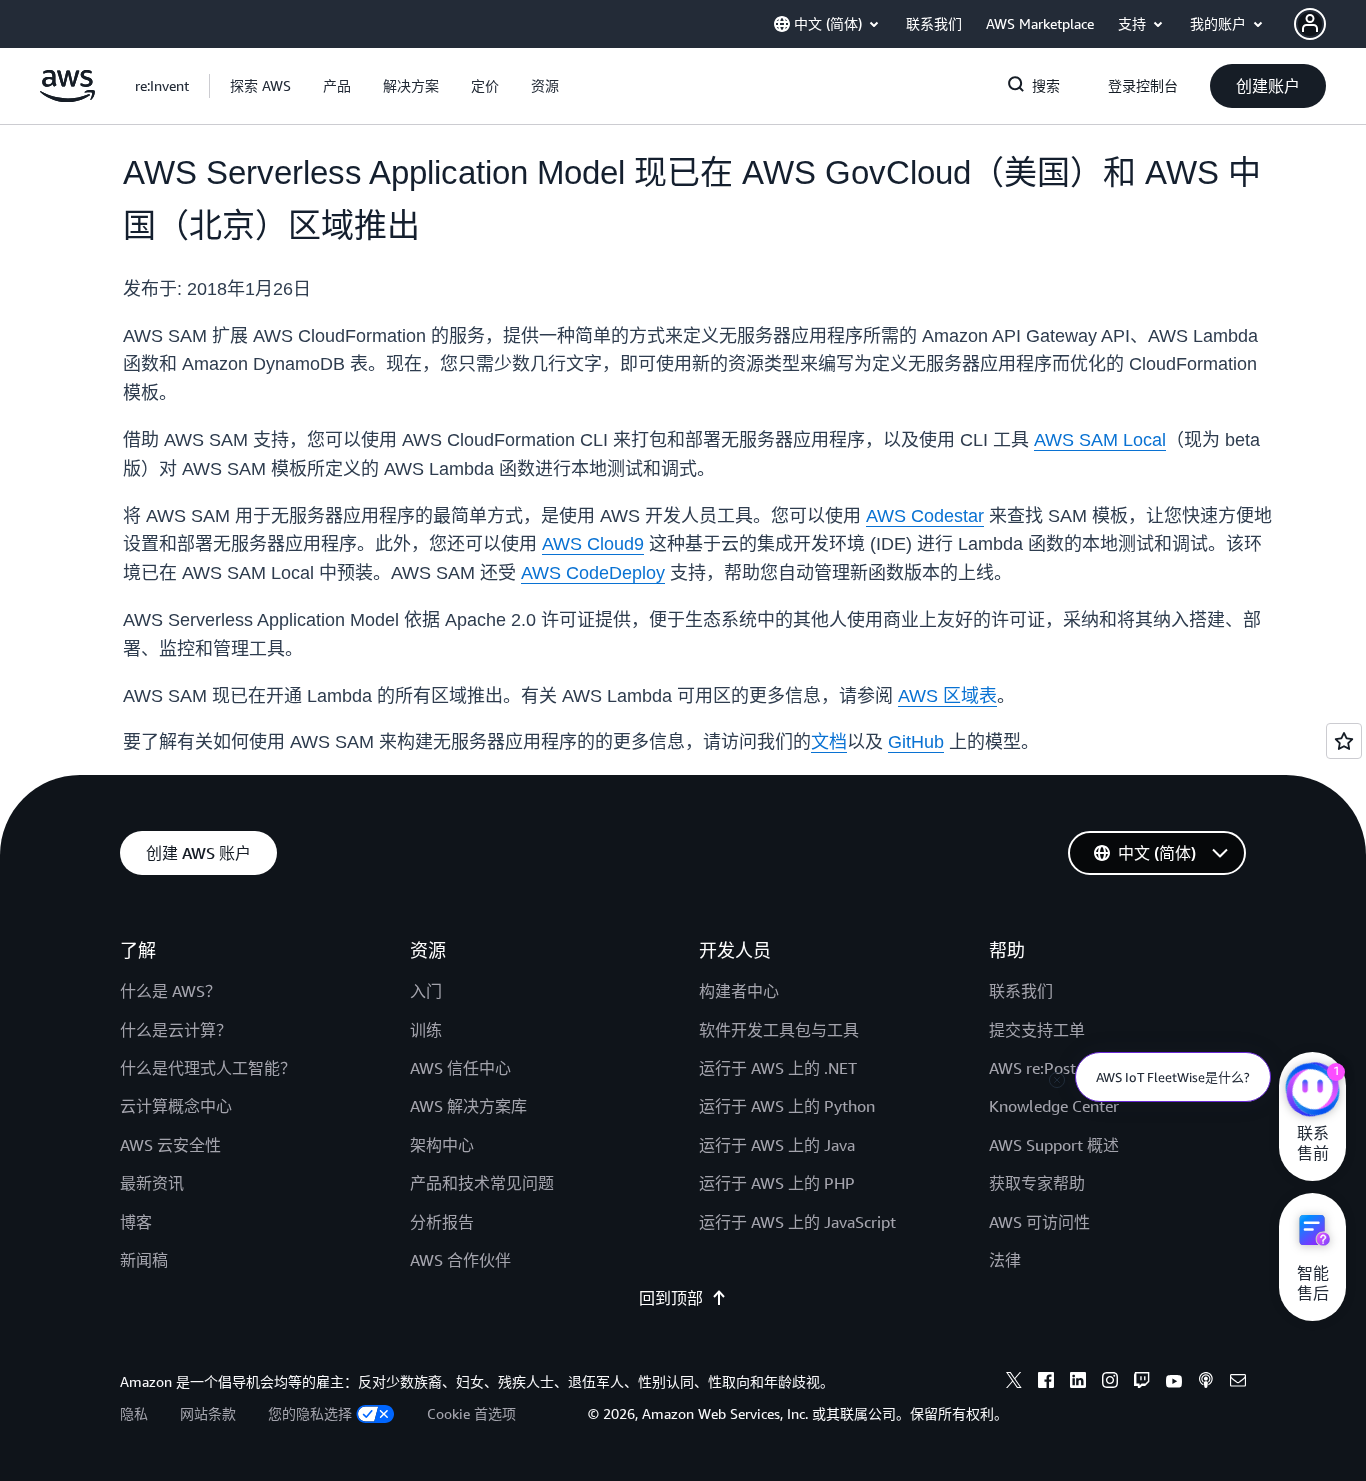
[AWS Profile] (1310, 24)
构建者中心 (739, 991)
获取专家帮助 (1037, 1183)
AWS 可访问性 (1039, 1222)
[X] (1014, 1383)
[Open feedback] (1344, 741)
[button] (260, 86)
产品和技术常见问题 (482, 1183)
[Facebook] (1046, 1383)
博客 (136, 1222)
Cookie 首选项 (471, 1413)
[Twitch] (1142, 1383)
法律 (1005, 1260)
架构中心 (442, 1145)
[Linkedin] (1078, 1383)
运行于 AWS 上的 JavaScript (797, 1222)
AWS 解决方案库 (468, 1106)
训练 (426, 1030)
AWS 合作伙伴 (460, 1260)
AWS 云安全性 (170, 1145)
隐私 (134, 1413)
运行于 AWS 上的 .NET (778, 1068)
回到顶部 (671, 1298)
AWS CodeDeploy (593, 573)
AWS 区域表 (947, 696)
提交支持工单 (1037, 1030)
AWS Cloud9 (593, 544)
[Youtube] (1174, 1383)
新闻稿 (144, 1260)
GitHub (916, 742)
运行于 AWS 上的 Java (777, 1145)
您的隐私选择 (310, 1413)
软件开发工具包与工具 (779, 1030)
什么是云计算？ (176, 1030)
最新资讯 (152, 1183)
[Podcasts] (1206, 1383)
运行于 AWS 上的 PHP (777, 1183)
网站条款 (208, 1413)
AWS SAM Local (1100, 440)
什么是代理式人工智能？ (208, 1068)
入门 (426, 991)
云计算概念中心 (176, 1106)
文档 (829, 742)
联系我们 (1021, 991)
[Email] (1238, 1383)
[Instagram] (1110, 1383)
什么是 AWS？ (170, 991)
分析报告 (442, 1222)
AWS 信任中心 (460, 1068)
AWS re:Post (1032, 1068)
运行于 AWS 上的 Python (787, 1106)
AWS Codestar (925, 516)
